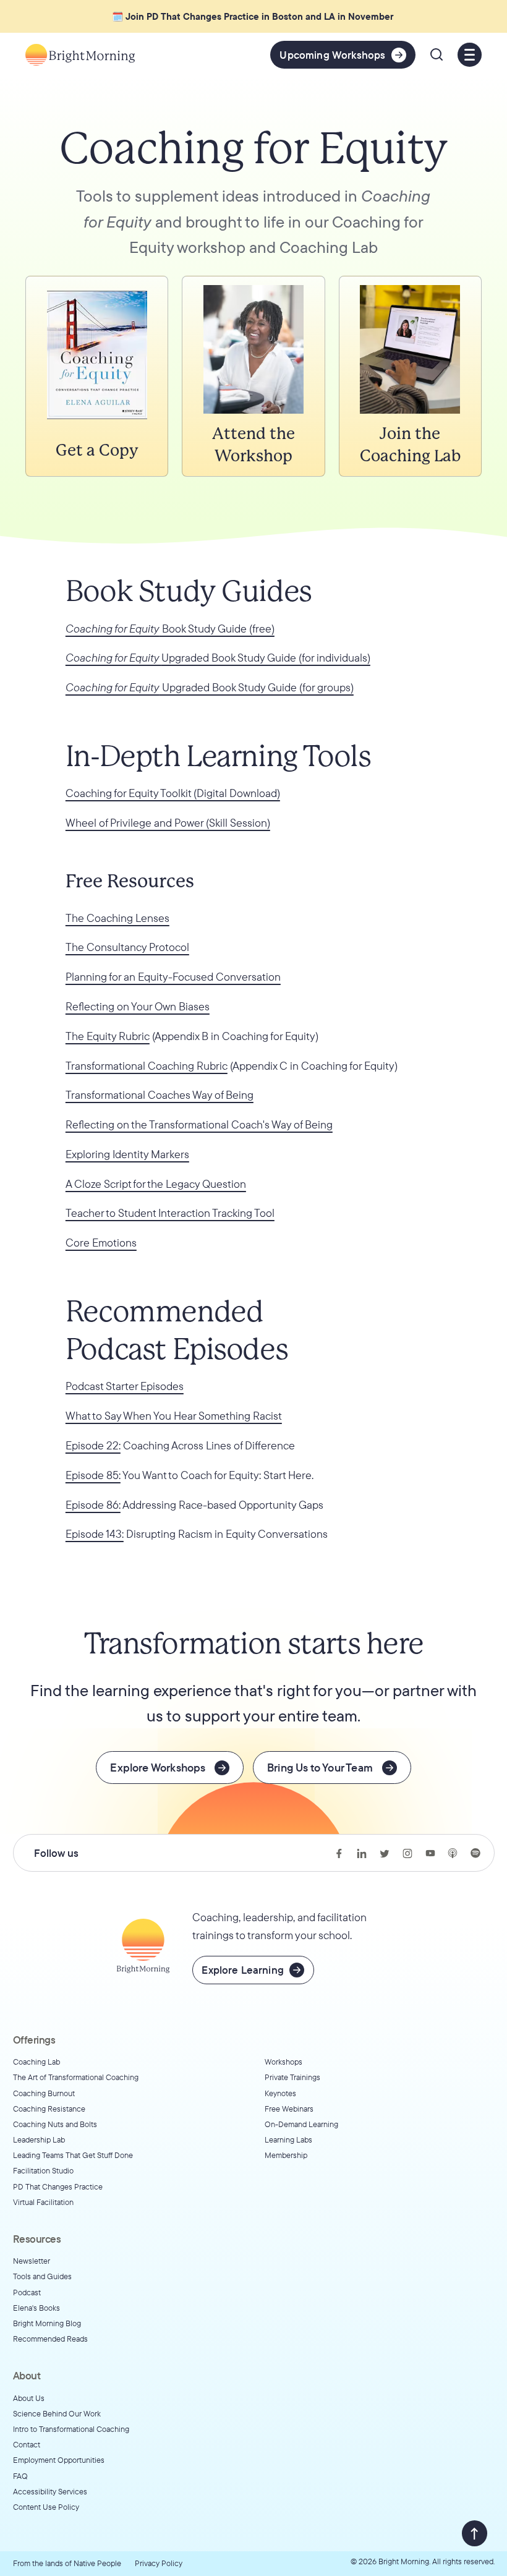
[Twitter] (385, 1853)
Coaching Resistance (49, 2109)
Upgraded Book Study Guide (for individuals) (218, 658)
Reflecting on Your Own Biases (138, 1006)
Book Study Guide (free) (170, 629)
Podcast (27, 2292)
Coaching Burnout (44, 2093)
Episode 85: (93, 1475)
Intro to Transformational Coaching (71, 2429)
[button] (437, 54)
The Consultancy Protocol (127, 947)
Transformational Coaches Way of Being (160, 1095)
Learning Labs (288, 2139)
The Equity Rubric (108, 1036)
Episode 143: (95, 1534)
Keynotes (280, 2093)
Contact (27, 2444)
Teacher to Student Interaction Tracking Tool (170, 1213)
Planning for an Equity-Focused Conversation (173, 977)
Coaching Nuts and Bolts (55, 2124)
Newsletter (32, 2261)
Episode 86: (93, 1505)
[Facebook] (339, 1853)
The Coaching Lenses (117, 918)
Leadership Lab (39, 2139)
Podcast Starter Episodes (125, 1386)
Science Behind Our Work (57, 2413)
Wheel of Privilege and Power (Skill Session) (168, 823)
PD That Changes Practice (58, 2186)
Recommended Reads (50, 2339)
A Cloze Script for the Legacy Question (156, 1184)
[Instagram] (407, 1853)
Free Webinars (289, 2109)
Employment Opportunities (59, 2460)
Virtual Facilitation (43, 2202)
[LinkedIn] (362, 1853)
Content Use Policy (46, 2507)
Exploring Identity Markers (127, 1154)
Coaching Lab (36, 2062)
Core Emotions (101, 1243)
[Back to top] (475, 2533)
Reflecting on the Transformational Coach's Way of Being (199, 1124)
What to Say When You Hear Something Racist (174, 1416)
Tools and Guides (42, 2276)
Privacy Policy (159, 2563)
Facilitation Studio (43, 2170)
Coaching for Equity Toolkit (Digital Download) (173, 793)
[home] (80, 55)
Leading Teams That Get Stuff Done (73, 2155)
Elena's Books (36, 2308)
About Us (29, 2398)
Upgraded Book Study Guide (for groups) (210, 687)
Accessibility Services (50, 2491)
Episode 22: (93, 1445)
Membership (286, 2155)
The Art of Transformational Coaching (76, 2077)
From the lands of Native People (67, 2563)
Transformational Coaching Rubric (147, 1066)
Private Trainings (292, 2077)
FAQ (20, 2476)
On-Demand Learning (301, 2124)
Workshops (283, 2062)
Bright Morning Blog (47, 2323)
